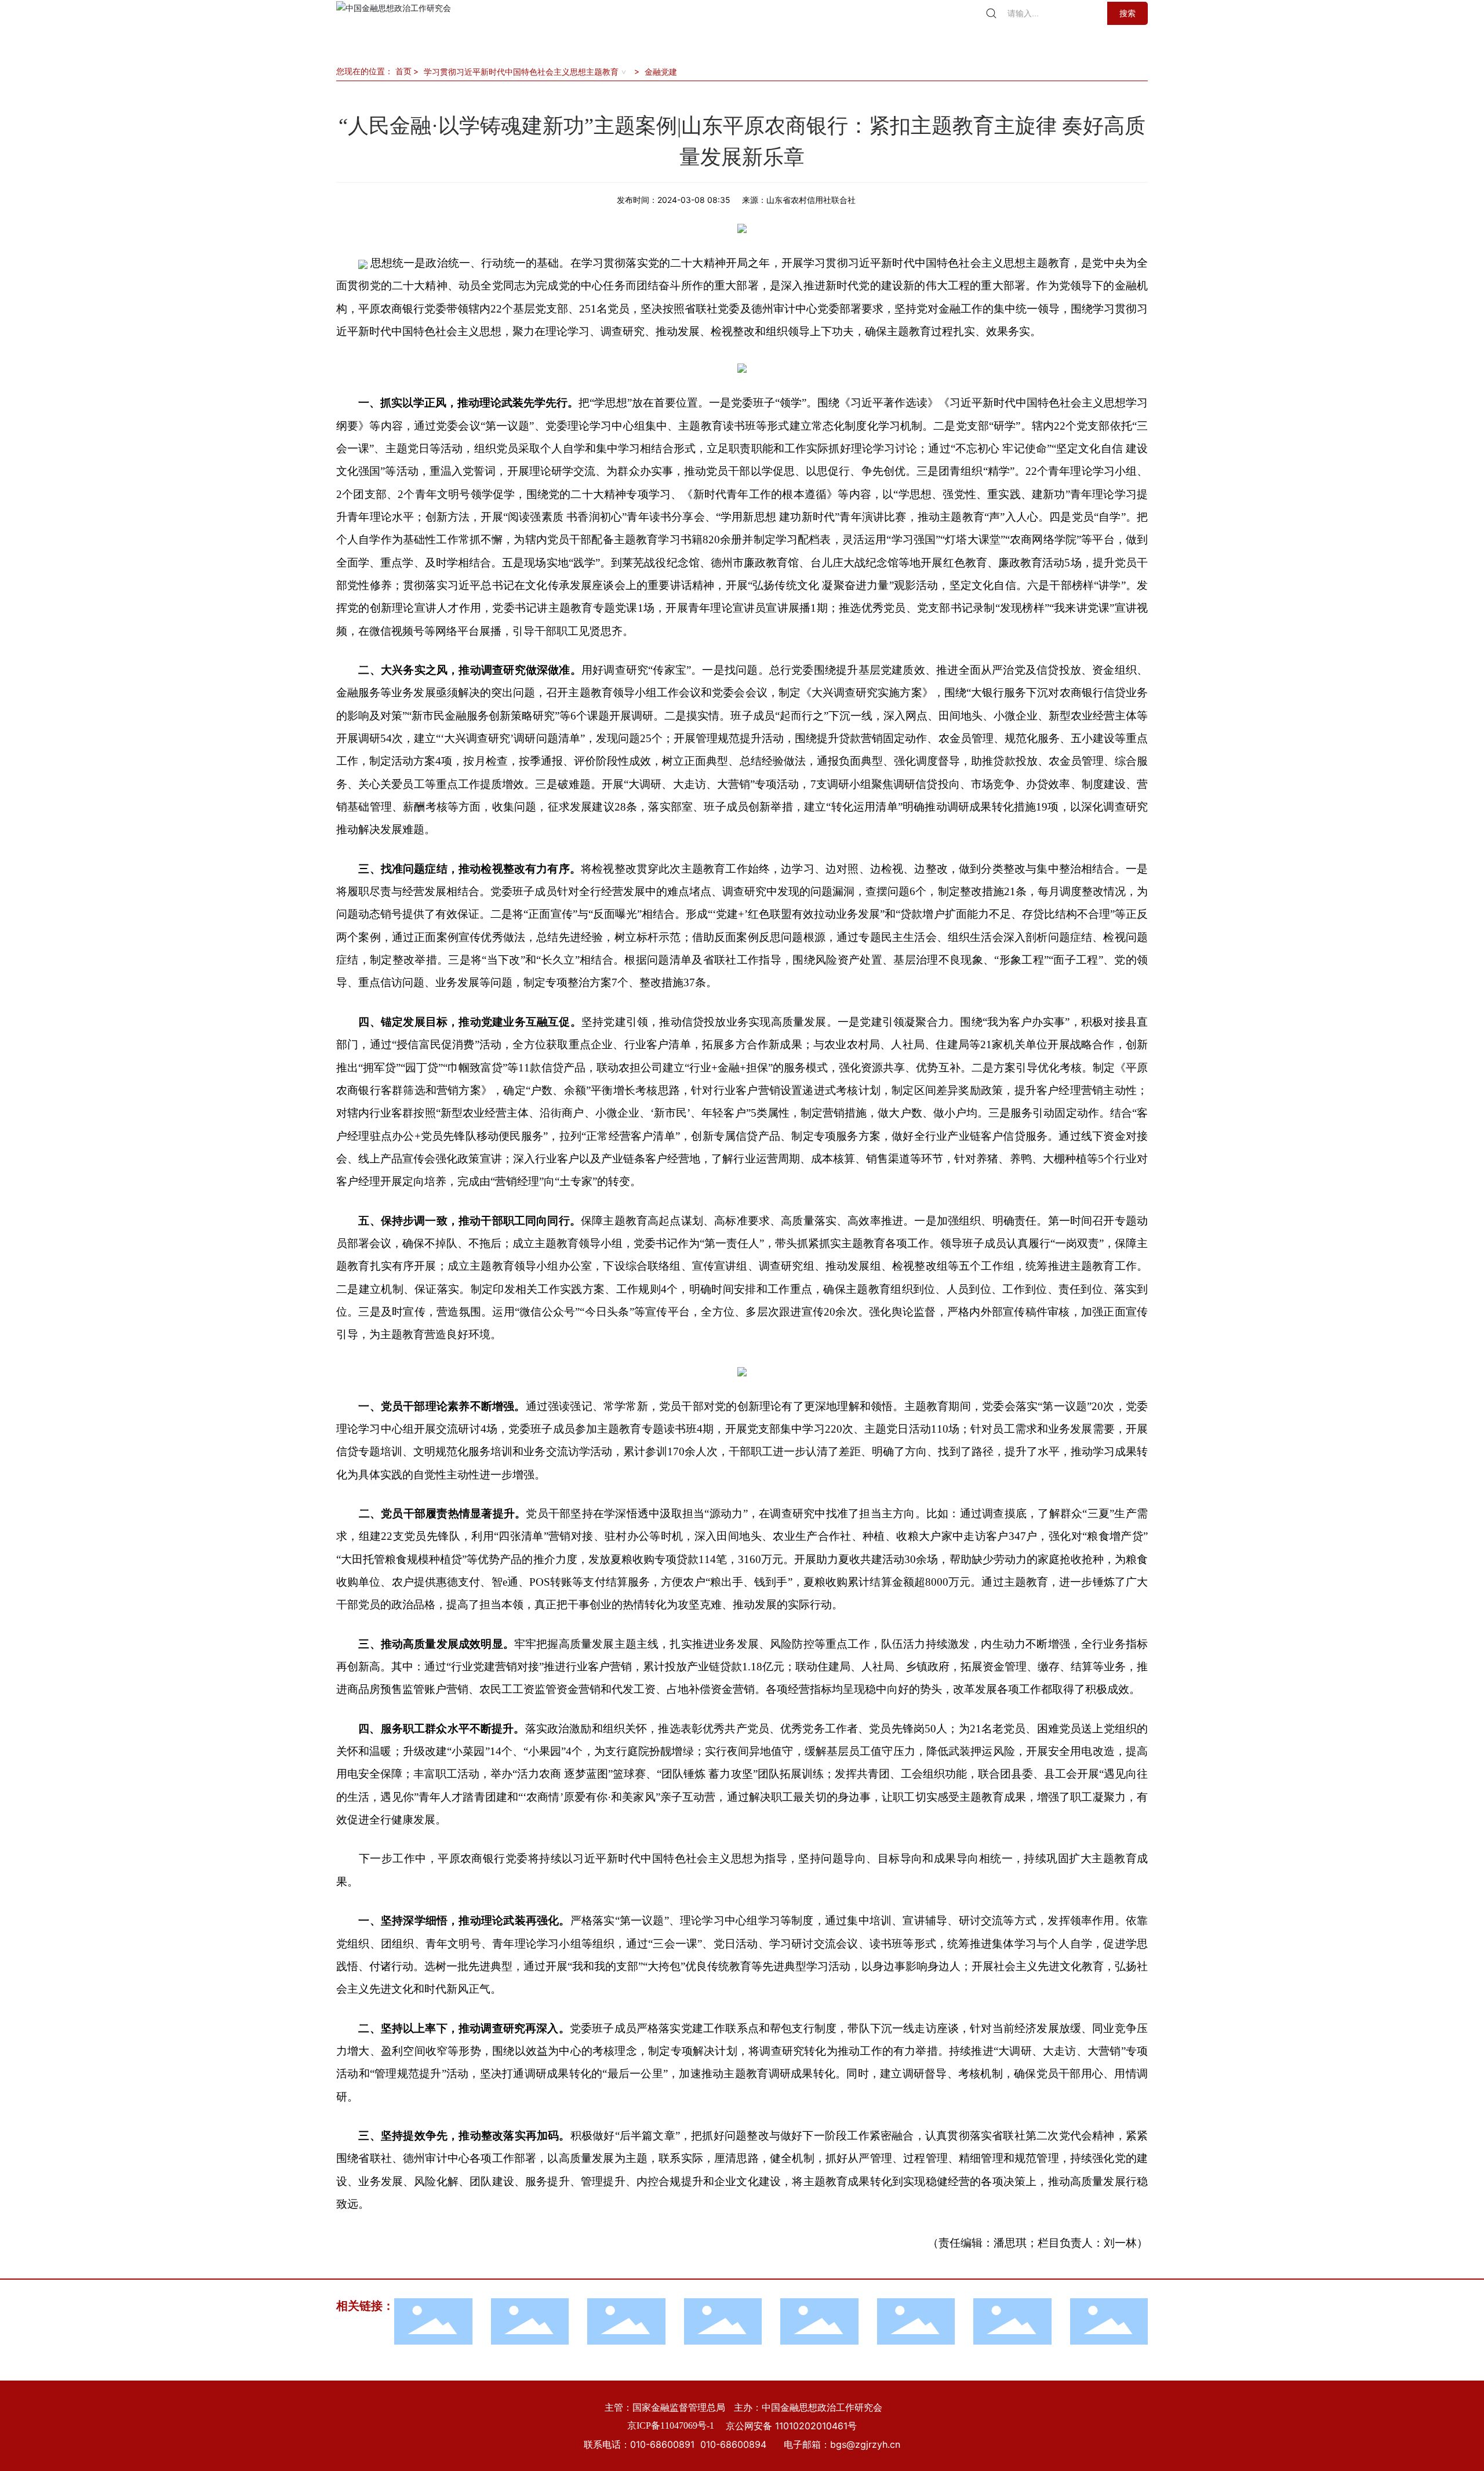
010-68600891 (662, 2444)
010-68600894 (733, 2444)
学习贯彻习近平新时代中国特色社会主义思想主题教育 (521, 72)
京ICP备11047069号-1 (671, 2425)
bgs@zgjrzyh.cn (865, 2444)
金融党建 (661, 72)
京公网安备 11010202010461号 (791, 2426)
